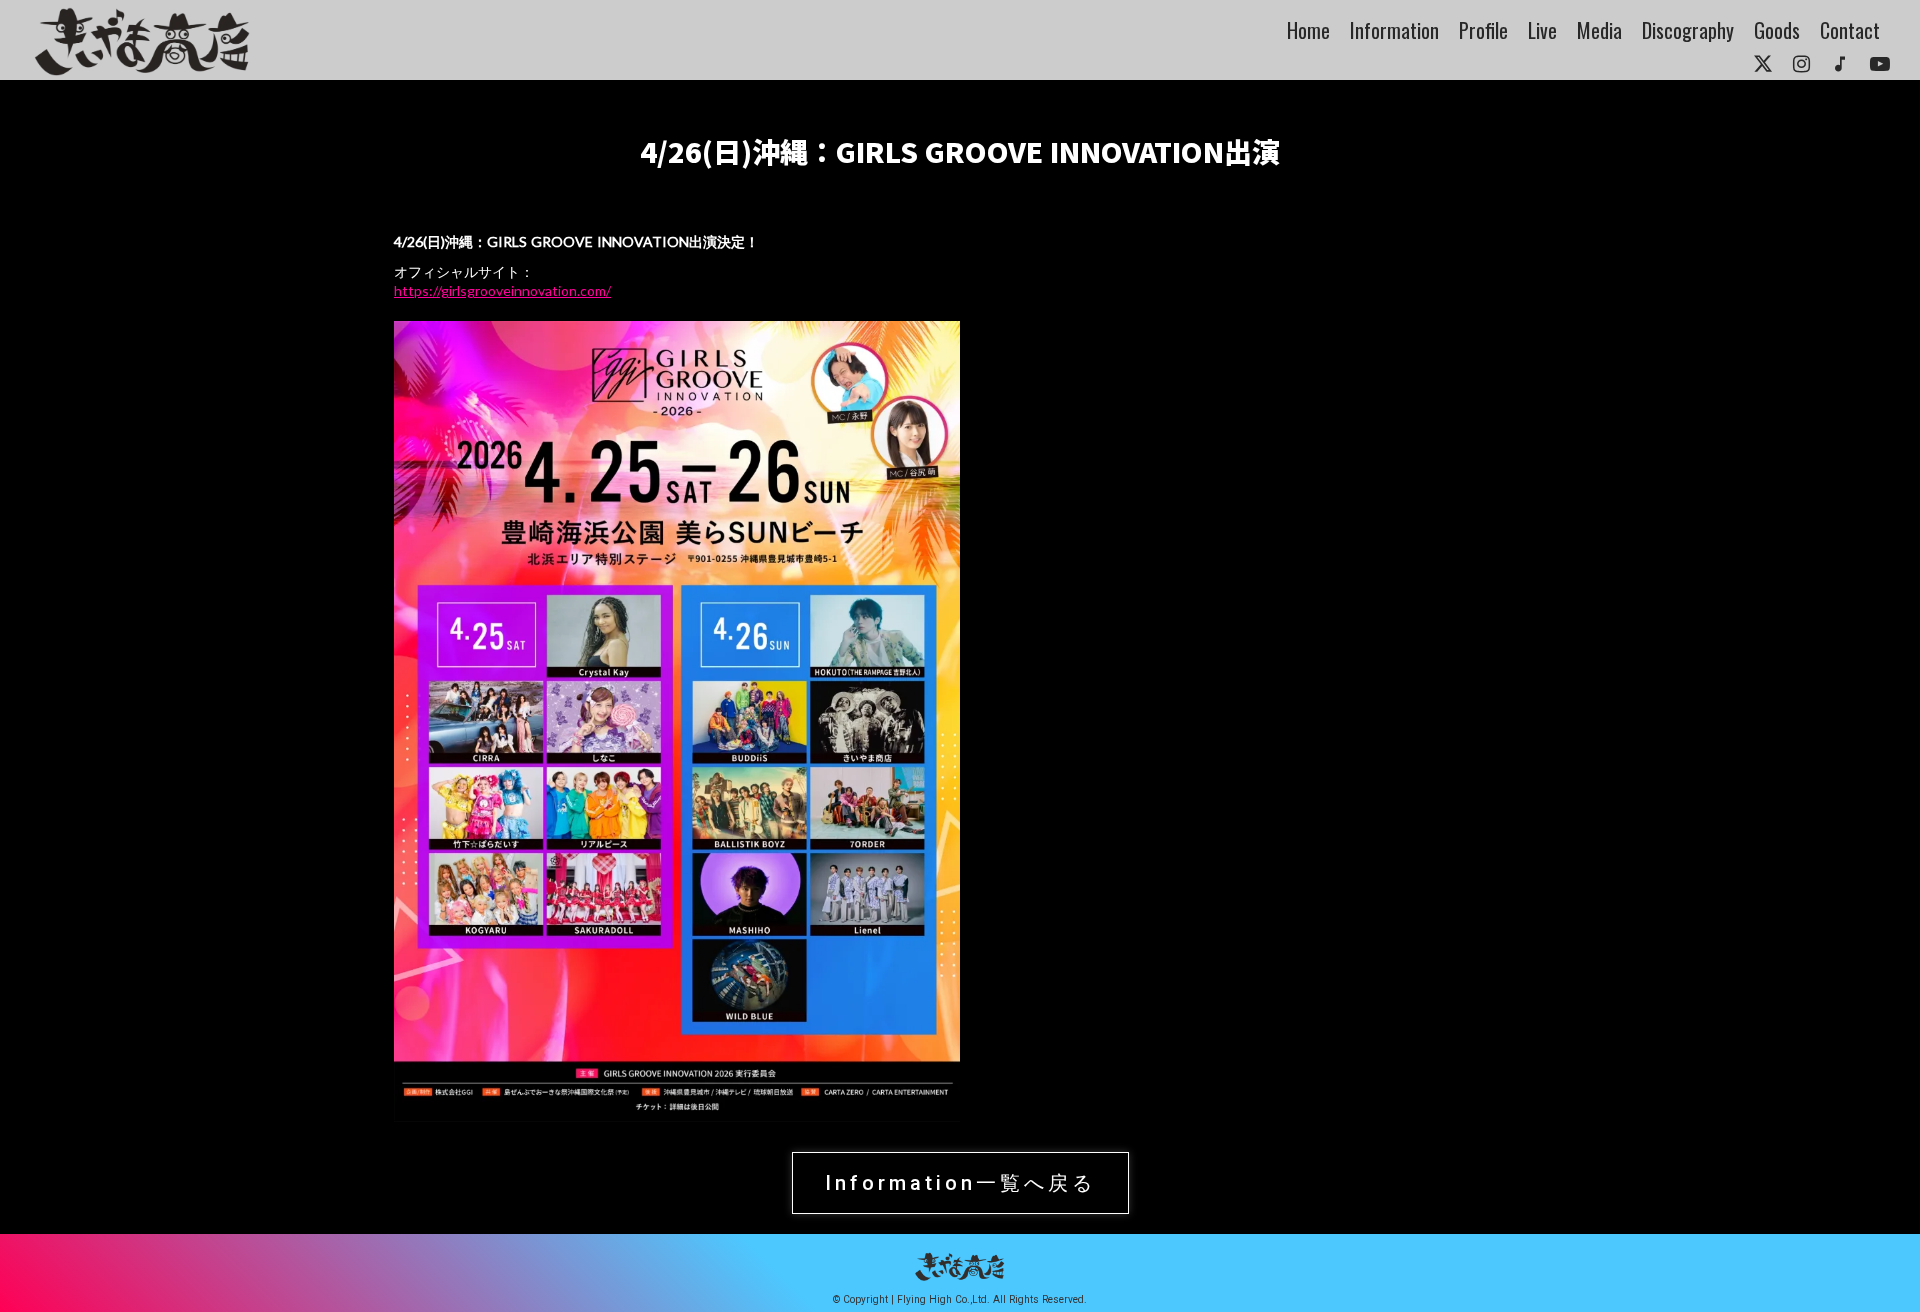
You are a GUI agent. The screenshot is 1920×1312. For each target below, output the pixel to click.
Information (1394, 30)
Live (1542, 30)
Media (1599, 30)
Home (1308, 30)
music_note (1840, 64)
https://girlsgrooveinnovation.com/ (502, 290)
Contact (1850, 30)
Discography (1688, 30)
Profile (1483, 30)
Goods (1777, 30)
